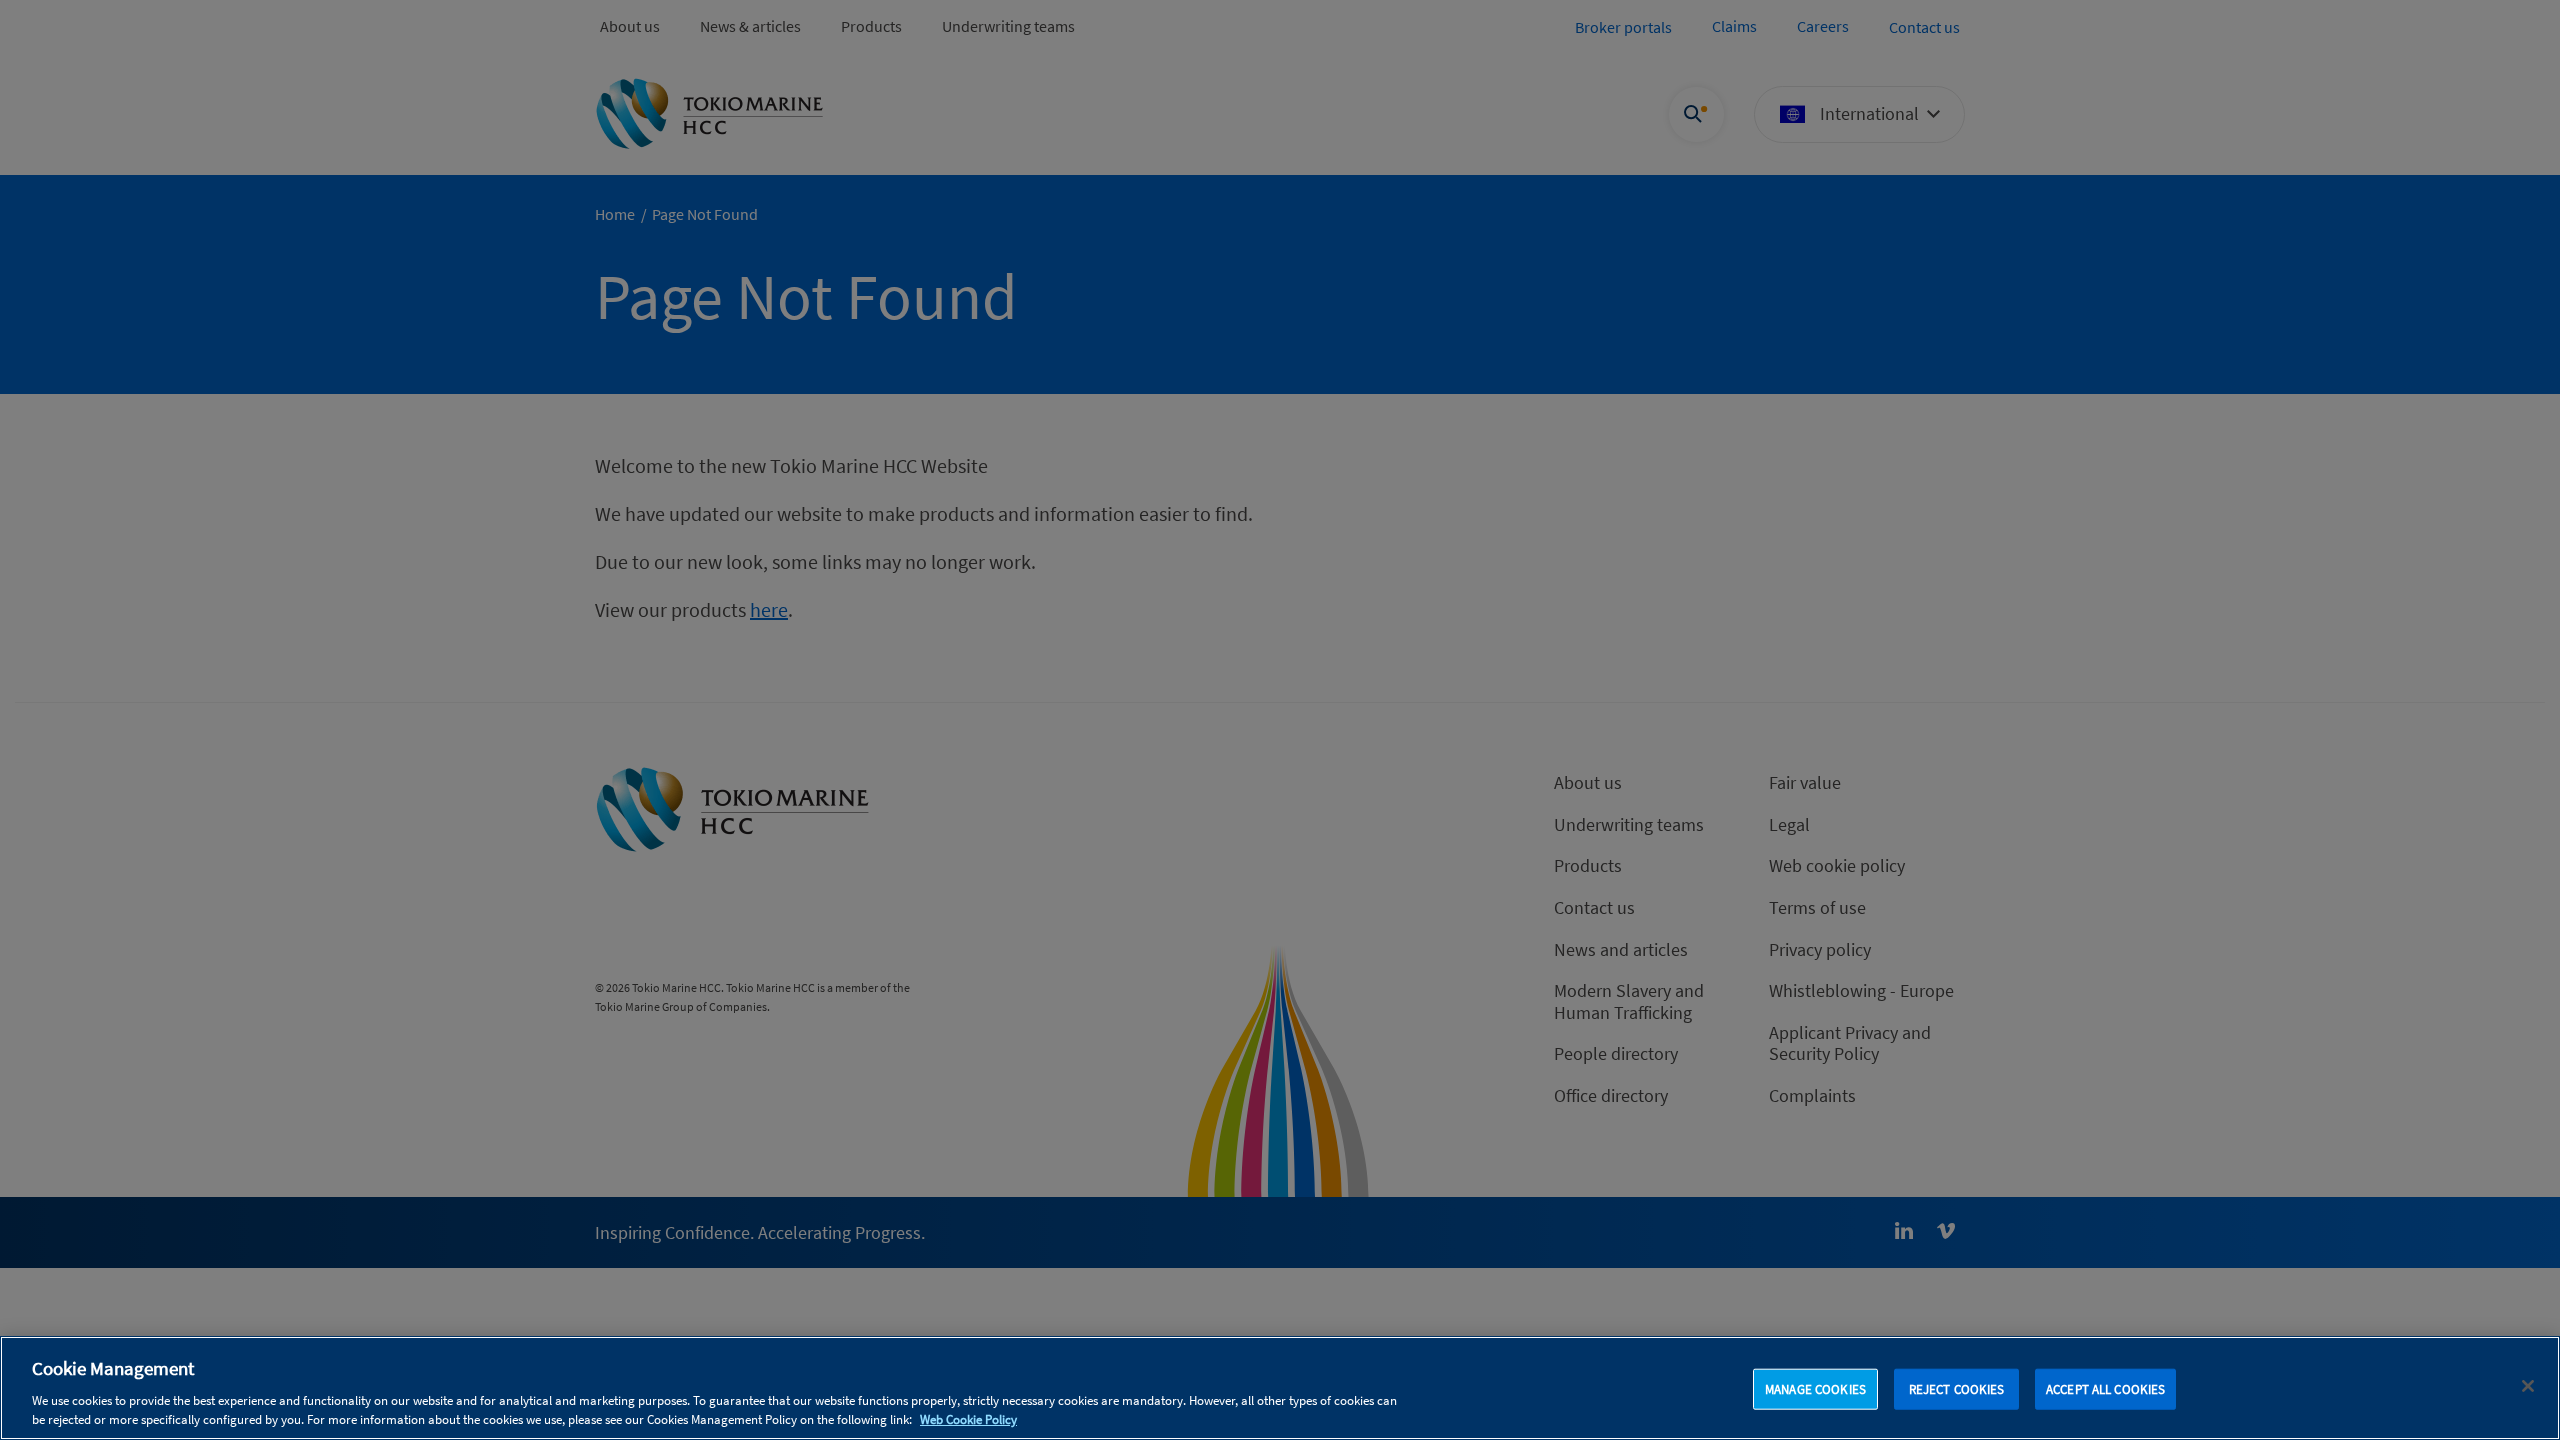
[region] (1280, 1388)
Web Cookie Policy (968, 1419)
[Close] (2528, 1386)
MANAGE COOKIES (1815, 1389)
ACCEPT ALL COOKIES (2105, 1389)
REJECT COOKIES (1957, 1389)
